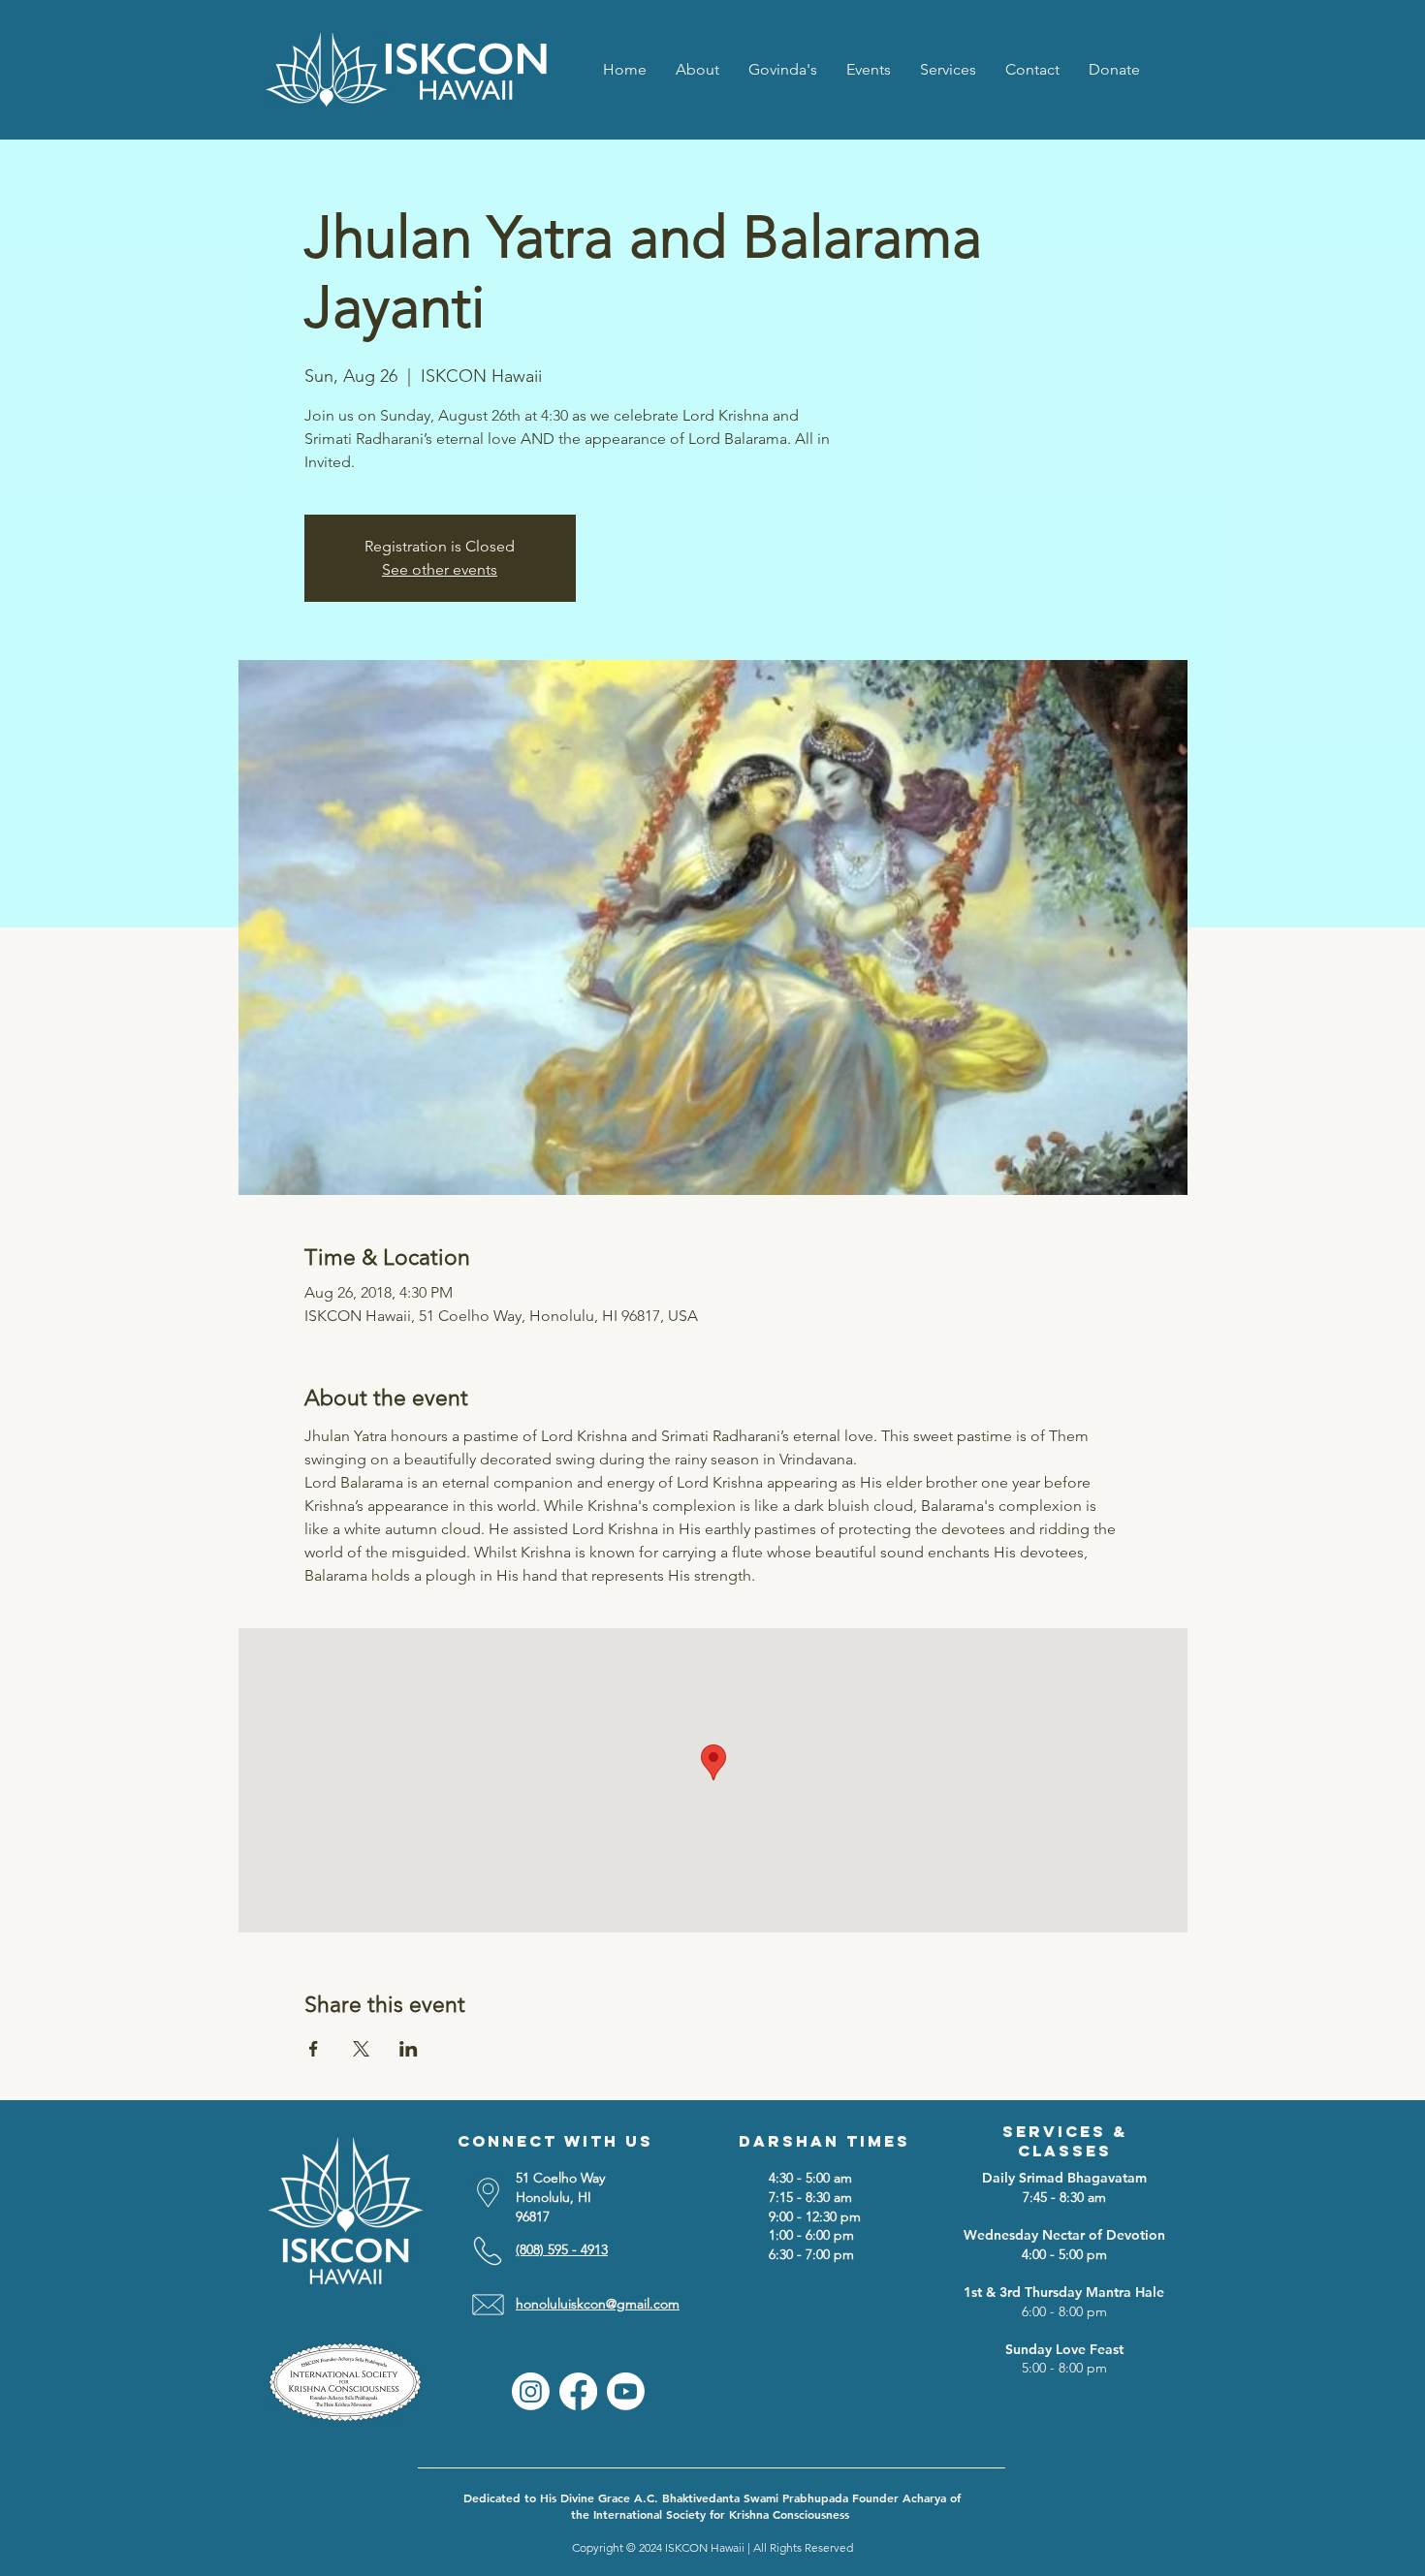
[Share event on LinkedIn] (409, 2049)
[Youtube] (626, 2391)
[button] (948, 69)
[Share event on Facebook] (314, 2049)
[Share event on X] (361, 2049)
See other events (440, 569)
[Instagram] (531, 2391)
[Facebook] (578, 2391)
